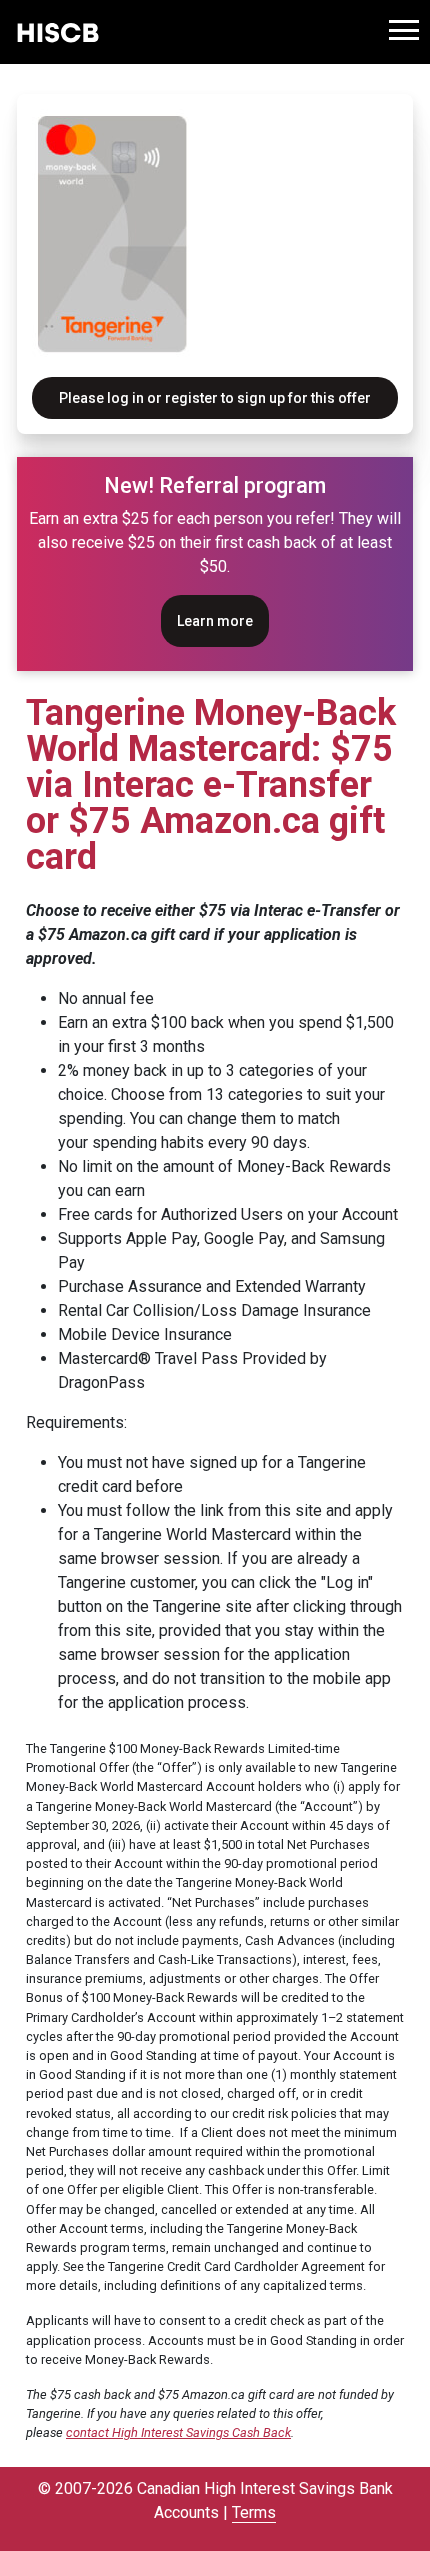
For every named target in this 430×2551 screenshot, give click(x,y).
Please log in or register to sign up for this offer (215, 398)
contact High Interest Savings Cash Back (178, 2432)
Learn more (215, 621)
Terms (254, 2512)
